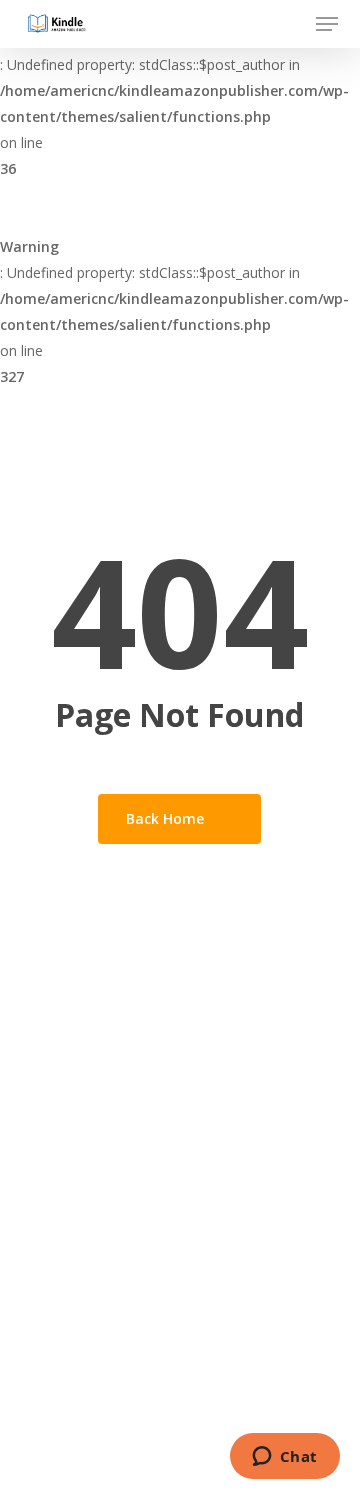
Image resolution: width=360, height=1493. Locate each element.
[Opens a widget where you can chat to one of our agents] (284, 1458)
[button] (327, 24)
